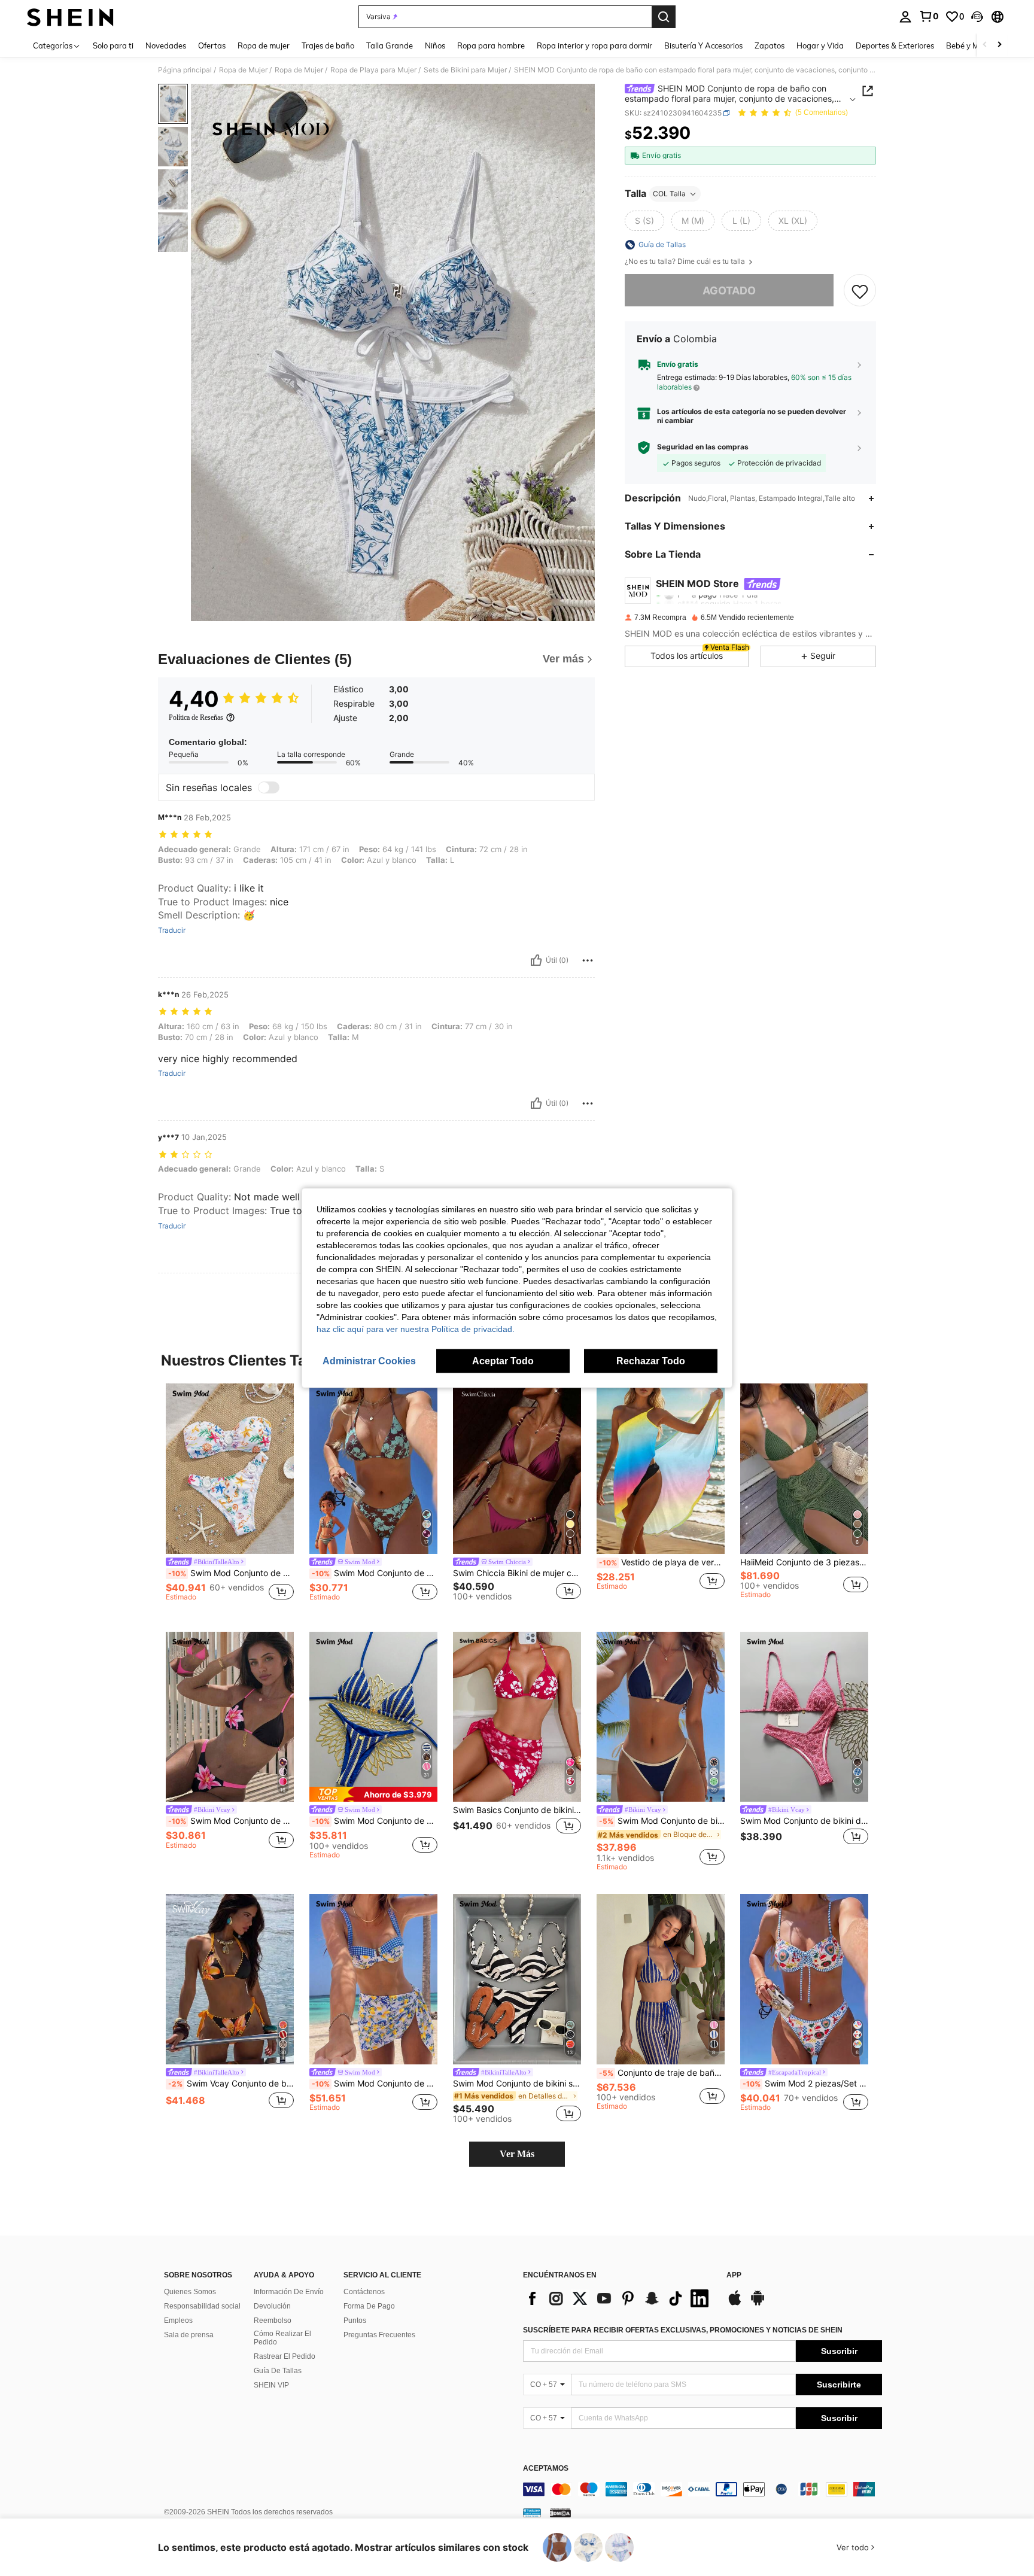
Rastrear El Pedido (285, 2356)
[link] (929, 16)
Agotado (729, 291)
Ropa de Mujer (243, 70)
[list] (619, 2298)
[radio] (644, 221)
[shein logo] (70, 17)
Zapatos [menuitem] (770, 45)
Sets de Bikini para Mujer (465, 70)
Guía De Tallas (278, 2371)
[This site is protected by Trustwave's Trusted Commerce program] (532, 2513)
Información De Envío (289, 2292)
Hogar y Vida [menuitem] (820, 45)
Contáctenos (364, 2292)
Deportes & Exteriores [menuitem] (895, 45)
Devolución (272, 2306)
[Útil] (536, 960)
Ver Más (517, 2154)
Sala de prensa (189, 2335)
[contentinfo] (702, 2489)
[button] (977, 17)
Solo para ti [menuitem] (113, 45)
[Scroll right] (999, 45)
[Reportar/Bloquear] (588, 960)
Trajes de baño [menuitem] (328, 45)
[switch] (269, 787)
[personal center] (905, 17)
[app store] (735, 2304)
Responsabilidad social (202, 2306)
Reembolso (273, 2320)
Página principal (185, 70)
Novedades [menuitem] (166, 45)
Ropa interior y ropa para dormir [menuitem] (594, 45)
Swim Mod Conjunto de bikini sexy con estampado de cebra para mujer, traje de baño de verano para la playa (517, 2084)
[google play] (758, 2304)
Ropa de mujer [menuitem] (264, 45)
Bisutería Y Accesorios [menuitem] (703, 45)
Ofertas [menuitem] (212, 45)
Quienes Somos (190, 2292)
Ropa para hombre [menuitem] (491, 45)
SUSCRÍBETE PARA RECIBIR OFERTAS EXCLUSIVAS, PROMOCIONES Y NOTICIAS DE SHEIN (683, 2330)
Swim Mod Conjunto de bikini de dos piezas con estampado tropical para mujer (375, 1573)
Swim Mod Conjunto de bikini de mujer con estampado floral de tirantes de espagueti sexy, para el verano (804, 1821)
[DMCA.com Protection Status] (560, 2513)
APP (734, 2275)
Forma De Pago (369, 2306)
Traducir (172, 930)
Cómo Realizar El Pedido (282, 2338)
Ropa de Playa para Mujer (373, 70)
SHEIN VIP (271, 2385)
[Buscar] (664, 17)
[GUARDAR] (860, 291)
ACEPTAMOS (546, 2469)
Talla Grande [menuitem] (390, 45)
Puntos (355, 2320)
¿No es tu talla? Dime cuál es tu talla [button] (686, 261)
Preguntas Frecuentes (379, 2335)
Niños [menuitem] (435, 45)
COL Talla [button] (669, 194)
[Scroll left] (985, 45)
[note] (373, 1794)
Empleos (178, 2320)
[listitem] (230, 1498)
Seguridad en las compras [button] (703, 447)
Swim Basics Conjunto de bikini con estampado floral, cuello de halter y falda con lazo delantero (517, 1810)
